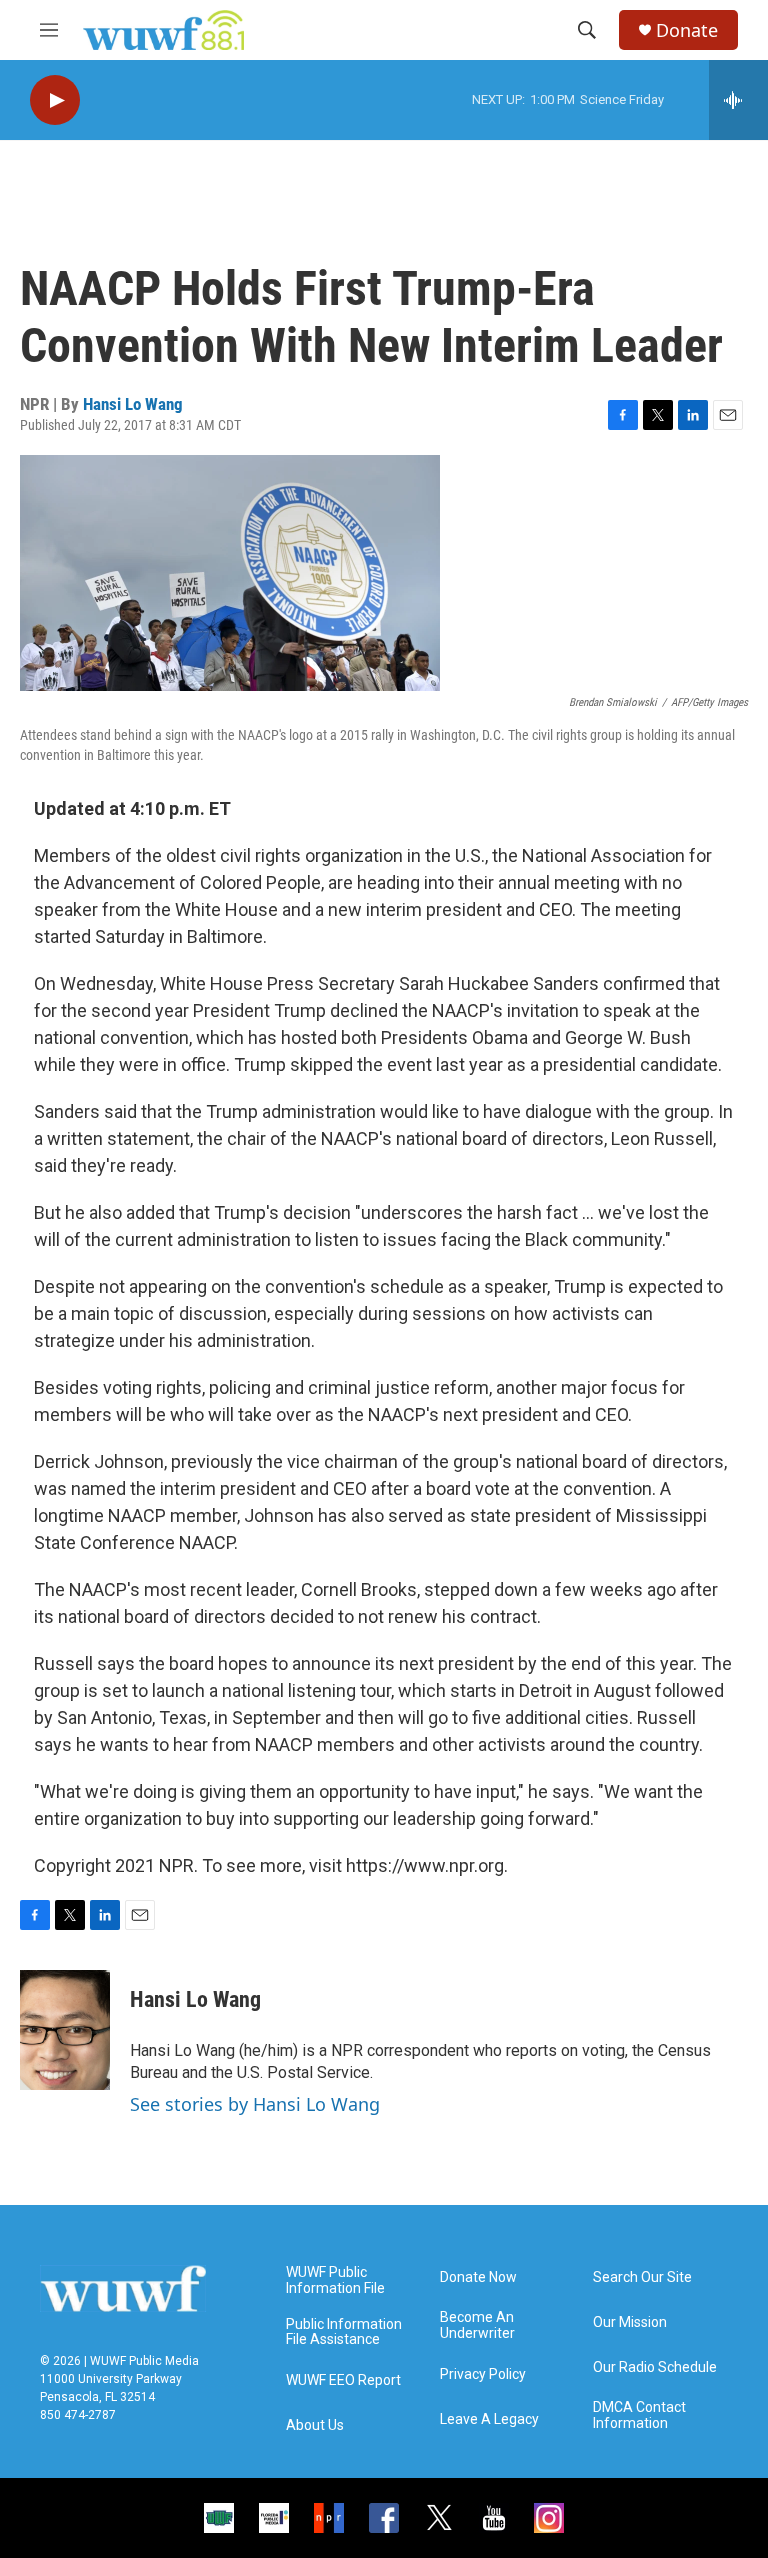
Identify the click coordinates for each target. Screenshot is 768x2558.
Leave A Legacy (489, 2419)
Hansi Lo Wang (133, 404)
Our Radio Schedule (655, 2367)
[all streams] (738, 100)
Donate (687, 30)
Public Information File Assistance (344, 2332)
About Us (315, 2425)
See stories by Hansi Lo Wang (255, 2104)
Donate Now (478, 2277)
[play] (55, 100)
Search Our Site (642, 2277)
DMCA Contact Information (639, 2415)
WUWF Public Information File (335, 2280)
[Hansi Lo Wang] (65, 2030)
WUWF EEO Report (343, 2380)
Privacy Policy (483, 2374)
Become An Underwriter (477, 2325)
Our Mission (630, 2322)
